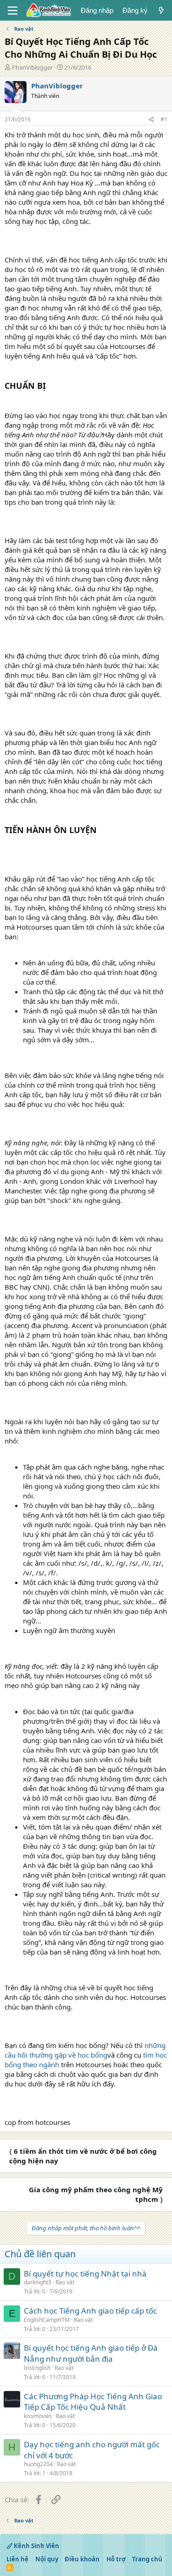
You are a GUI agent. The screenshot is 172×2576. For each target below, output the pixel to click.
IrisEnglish (37, 2368)
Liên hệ (17, 2559)
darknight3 (38, 2282)
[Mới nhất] (161, 10)
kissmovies (38, 2416)
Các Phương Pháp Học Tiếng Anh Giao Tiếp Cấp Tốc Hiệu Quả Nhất (93, 2402)
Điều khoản (82, 2559)
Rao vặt (65, 2282)
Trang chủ (147, 2559)
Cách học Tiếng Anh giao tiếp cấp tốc (90, 2311)
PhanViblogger (32, 67)
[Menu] (13, 11)
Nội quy (47, 2559)
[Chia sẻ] (151, 120)
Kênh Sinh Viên (36, 2546)
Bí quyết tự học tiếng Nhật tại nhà (85, 2274)
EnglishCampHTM (47, 2320)
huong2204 (38, 2464)
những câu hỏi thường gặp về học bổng (85, 2050)
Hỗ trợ (116, 2559)
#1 (164, 119)
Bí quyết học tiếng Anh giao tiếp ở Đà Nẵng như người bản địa (91, 2353)
